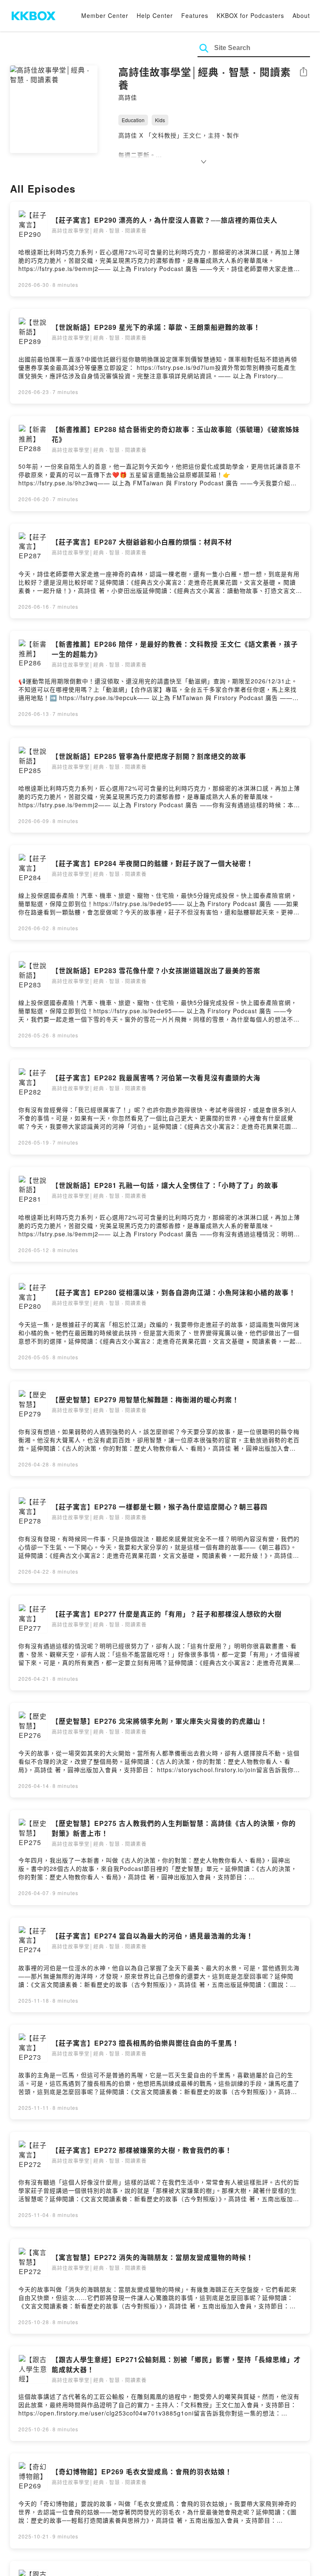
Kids (160, 120)
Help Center (155, 15)
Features (195, 15)
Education (133, 120)
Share (303, 72)
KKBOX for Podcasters (250, 15)
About (301, 15)
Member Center (105, 15)
